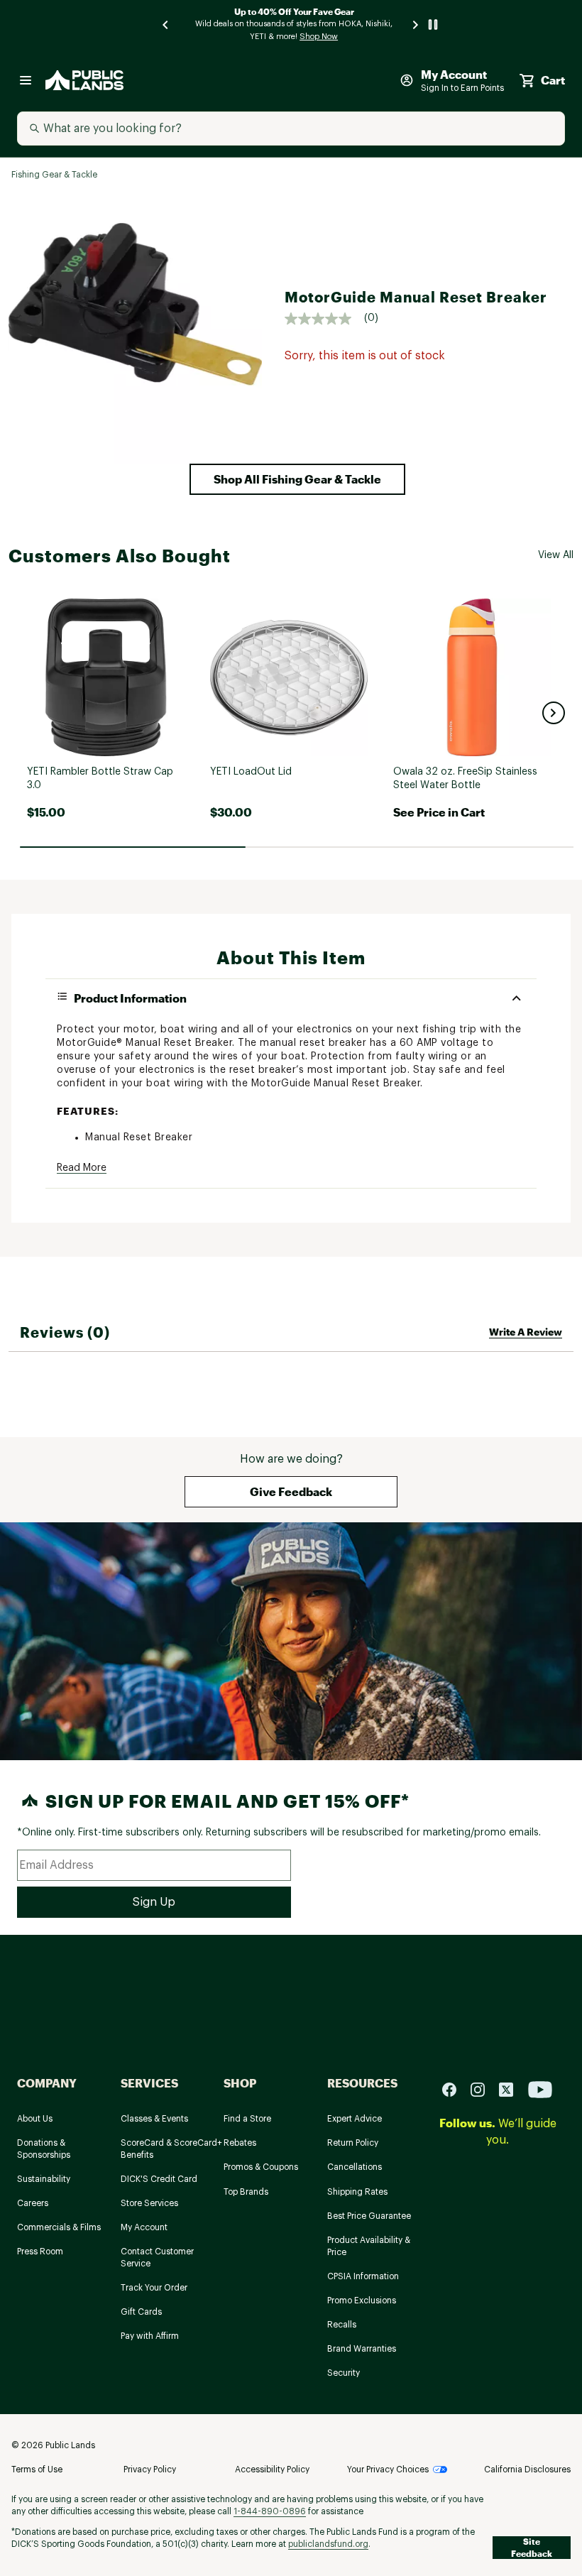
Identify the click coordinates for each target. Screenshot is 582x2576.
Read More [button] (82, 1168)
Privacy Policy (150, 2469)
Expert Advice (355, 2119)
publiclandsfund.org (328, 2544)
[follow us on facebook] (455, 2089)
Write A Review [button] (526, 1332)
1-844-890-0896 (270, 2511)
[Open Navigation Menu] (26, 80)
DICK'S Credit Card (159, 2179)
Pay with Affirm (150, 2336)
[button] (297, 479)
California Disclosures (527, 2469)
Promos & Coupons (261, 2167)
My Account (144, 2227)
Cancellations (355, 2167)
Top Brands (246, 2192)
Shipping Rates (357, 2192)
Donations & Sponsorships (44, 2149)
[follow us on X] (512, 2089)
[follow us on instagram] (483, 2089)
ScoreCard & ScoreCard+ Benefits (171, 2149)
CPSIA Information (363, 2276)
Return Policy (353, 2143)
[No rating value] (324, 319)
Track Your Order (154, 2288)
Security (344, 2373)
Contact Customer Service (157, 2258)
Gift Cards (141, 2312)
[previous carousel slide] (166, 24)
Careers (33, 2203)
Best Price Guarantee (369, 2216)
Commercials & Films (59, 2227)
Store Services (149, 2203)
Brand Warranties (362, 2349)
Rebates (240, 2143)
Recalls (342, 2325)
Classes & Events (154, 2119)
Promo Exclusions (362, 2301)
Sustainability (44, 2179)
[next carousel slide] (416, 24)
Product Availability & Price (369, 2246)
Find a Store (247, 2119)
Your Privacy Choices (388, 2469)
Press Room (40, 2252)
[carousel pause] (433, 24)
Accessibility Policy (272, 2469)
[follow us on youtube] (540, 2089)
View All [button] (556, 555)
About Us (35, 2119)
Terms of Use (37, 2469)
